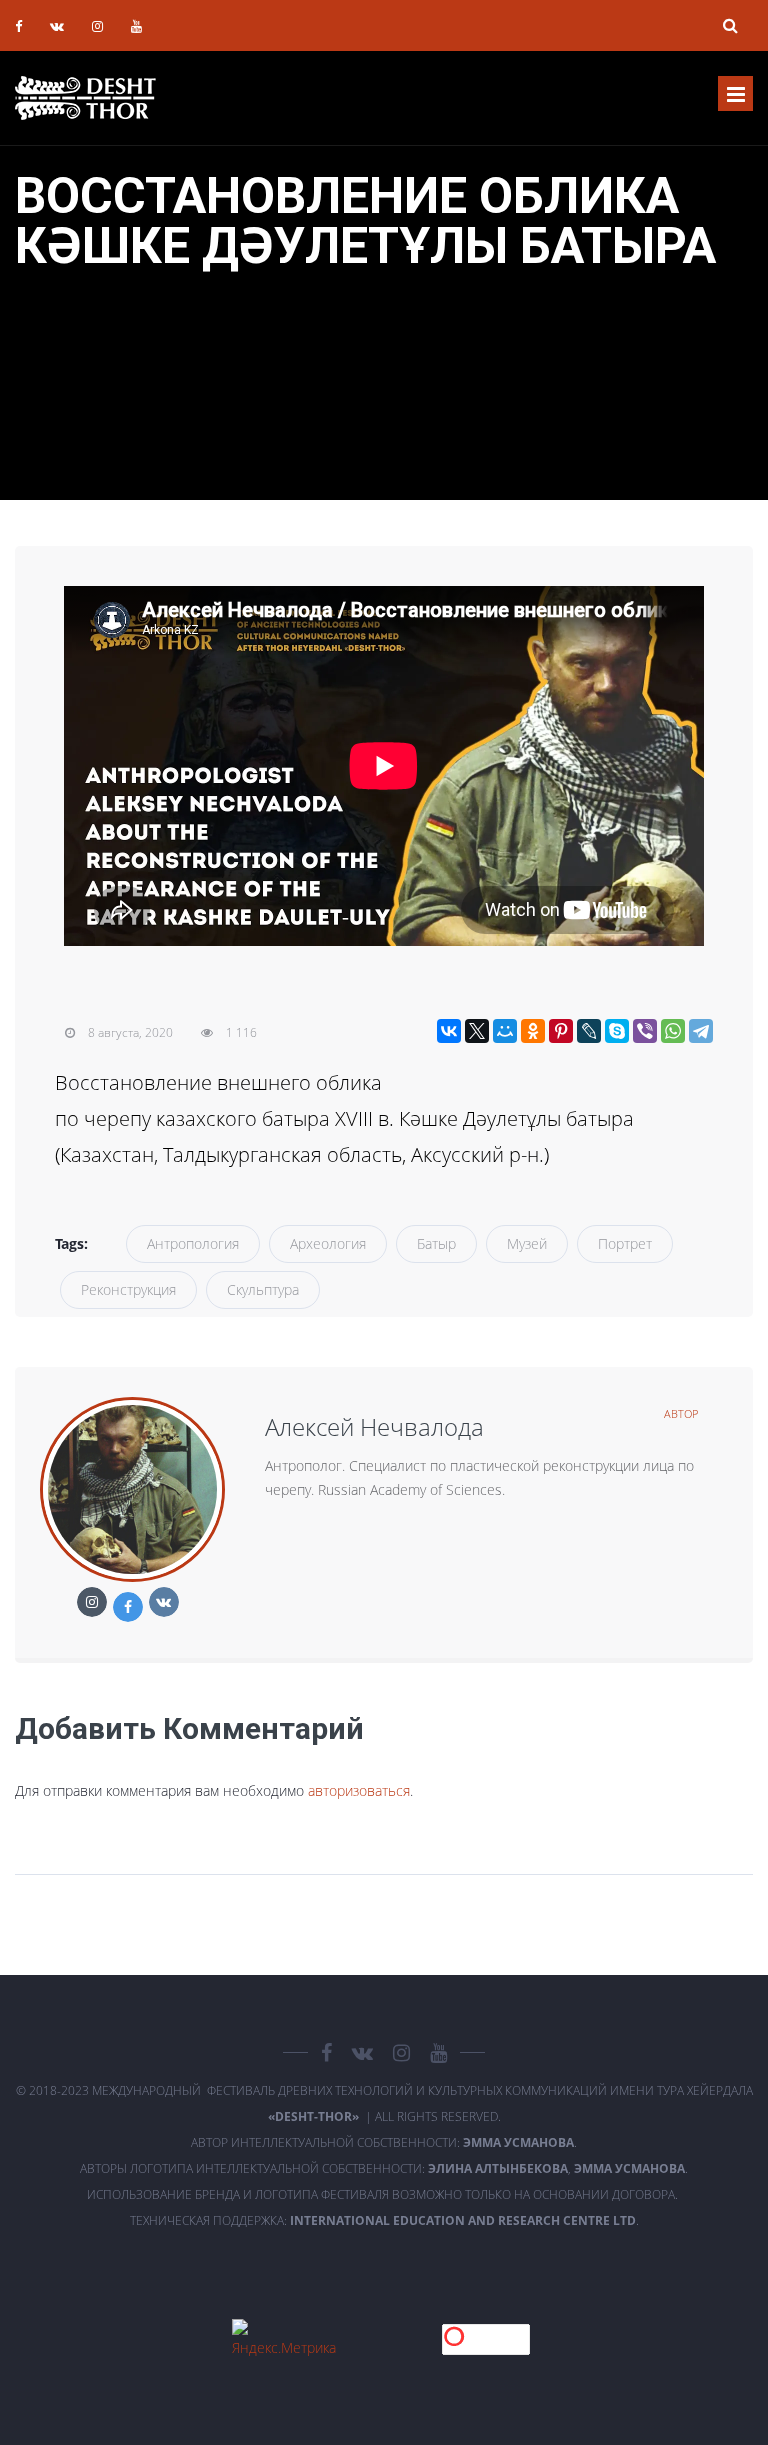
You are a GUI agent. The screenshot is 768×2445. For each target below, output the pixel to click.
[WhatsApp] (673, 1031)
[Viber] (645, 1031)
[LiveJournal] (589, 1031)
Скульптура (263, 1289)
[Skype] (617, 1031)
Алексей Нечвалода (374, 1426)
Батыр (436, 1243)
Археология (328, 1243)
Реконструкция (128, 1289)
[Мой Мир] (505, 1031)
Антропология (193, 1243)
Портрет (625, 1243)
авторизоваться (359, 1790)
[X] (477, 1031)
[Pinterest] (561, 1031)
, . (558, 2168)
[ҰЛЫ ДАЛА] (85, 98)
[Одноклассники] (533, 1031)
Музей (527, 1243)
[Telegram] (701, 1031)
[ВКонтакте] (449, 1031)
